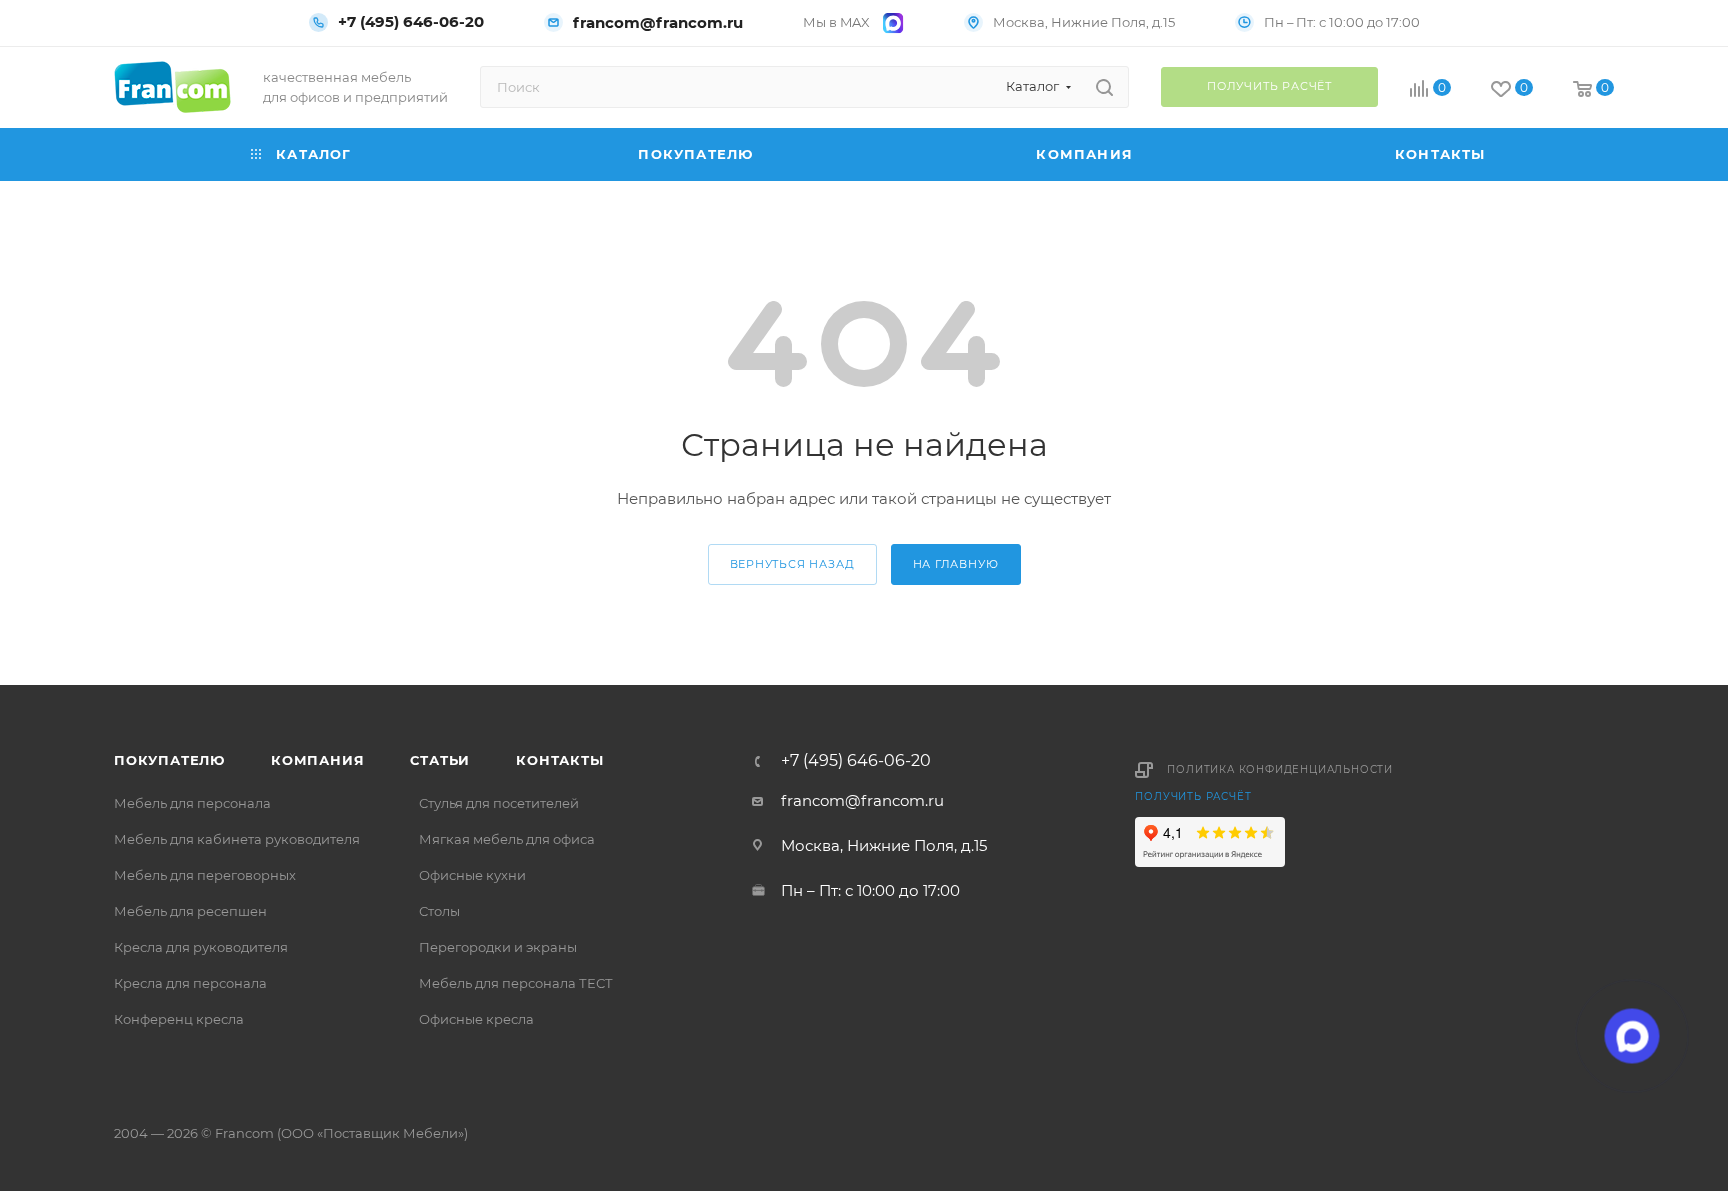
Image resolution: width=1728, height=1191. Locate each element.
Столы (439, 911)
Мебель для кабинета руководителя (237, 839)
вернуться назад (792, 564)
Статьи (440, 760)
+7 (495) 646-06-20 (411, 22)
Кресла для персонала (190, 983)
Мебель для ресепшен (190, 911)
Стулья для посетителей (499, 803)
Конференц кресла (179, 1019)
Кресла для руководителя (201, 947)
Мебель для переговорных (205, 875)
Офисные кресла (476, 1019)
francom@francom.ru (658, 22)
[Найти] (1104, 87)
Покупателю (169, 760)
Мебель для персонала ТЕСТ (516, 983)
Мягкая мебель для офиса (507, 839)
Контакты (559, 760)
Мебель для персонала (192, 803)
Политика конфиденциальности (1280, 769)
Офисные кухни (472, 875)
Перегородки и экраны (498, 947)
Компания (317, 760)
